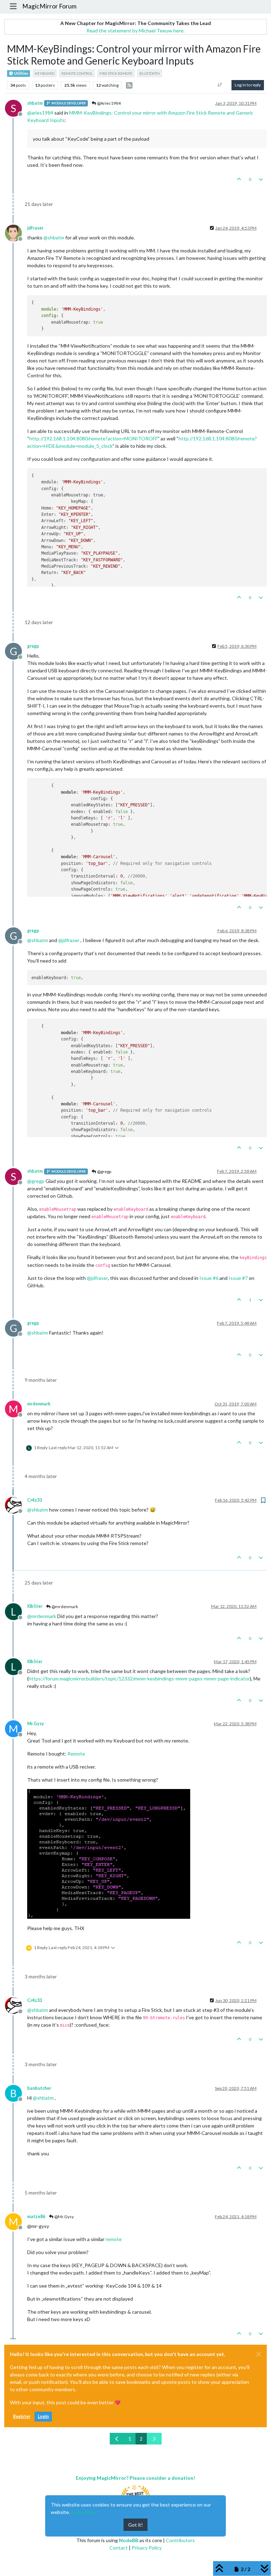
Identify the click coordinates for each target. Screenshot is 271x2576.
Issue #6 (209, 1278)
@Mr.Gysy (64, 2217)
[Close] (259, 2354)
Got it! (135, 2525)
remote (114, 2239)
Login (43, 2416)
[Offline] (16, 233)
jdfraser (35, 228)
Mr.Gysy (36, 1724)
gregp (33, 646)
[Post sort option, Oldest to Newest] (220, 85)
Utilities (21, 73)
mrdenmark (39, 1404)
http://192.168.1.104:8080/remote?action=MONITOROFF (94, 438)
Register (22, 2416)
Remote (76, 1754)
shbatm (35, 103)
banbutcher (39, 2088)
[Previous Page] (117, 2439)
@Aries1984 (109, 103)
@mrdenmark (64, 1607)
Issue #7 (238, 1278)
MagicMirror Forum (49, 6)
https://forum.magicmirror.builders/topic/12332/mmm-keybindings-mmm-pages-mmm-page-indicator (139, 1678)
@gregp (104, 1171)
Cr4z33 (35, 1500)
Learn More (84, 2512)
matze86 (36, 2217)
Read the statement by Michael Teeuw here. (135, 30)
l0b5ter (35, 1606)
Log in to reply (248, 85)
